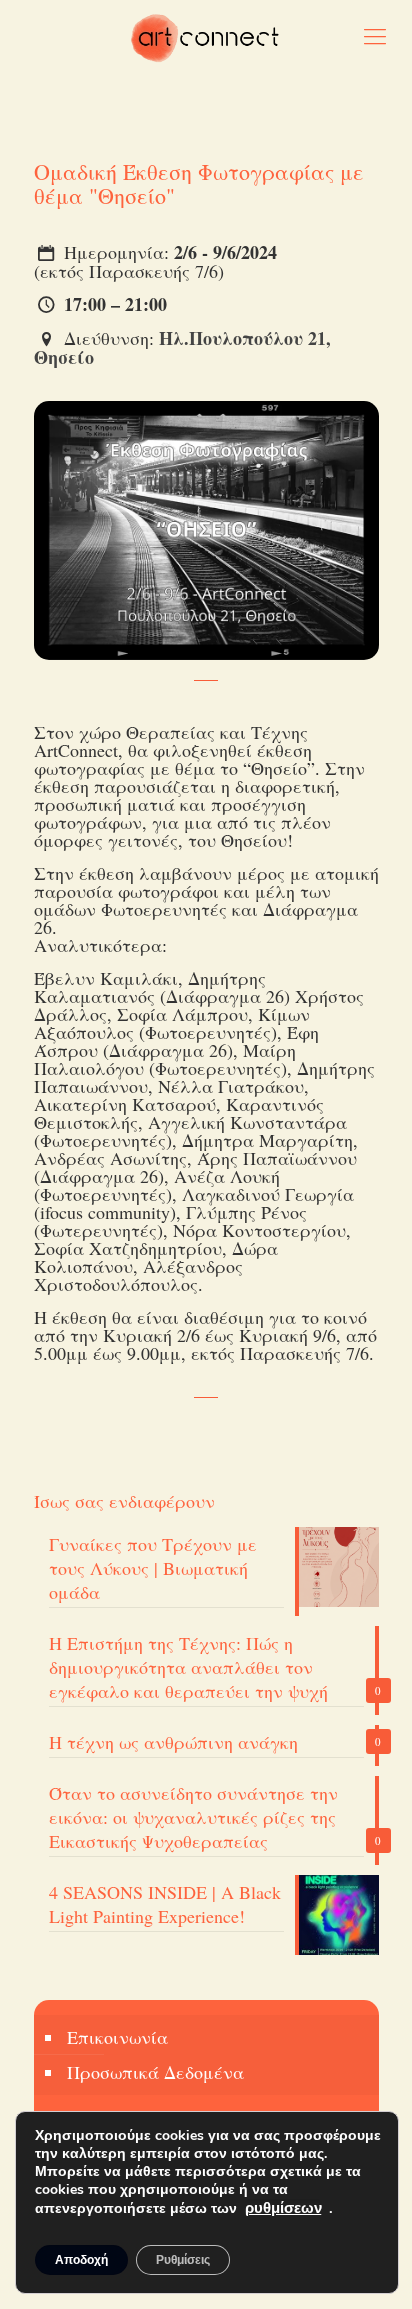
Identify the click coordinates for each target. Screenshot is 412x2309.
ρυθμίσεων (283, 2208)
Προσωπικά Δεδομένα (155, 2072)
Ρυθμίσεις (183, 2260)
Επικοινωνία (117, 2037)
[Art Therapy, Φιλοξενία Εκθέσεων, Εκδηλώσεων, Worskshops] (206, 35)
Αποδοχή (81, 2260)
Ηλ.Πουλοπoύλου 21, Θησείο (182, 347)
